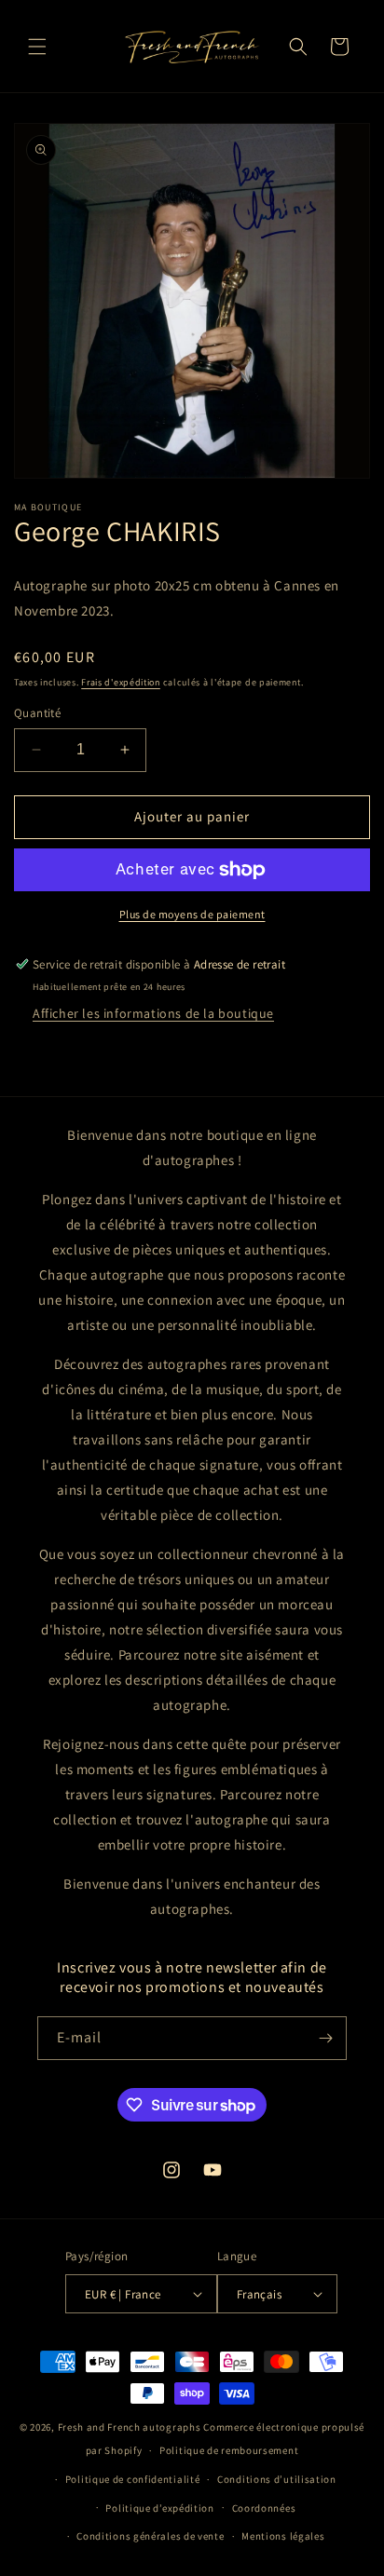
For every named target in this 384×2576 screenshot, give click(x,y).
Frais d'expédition (121, 682)
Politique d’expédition (159, 2508)
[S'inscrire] (325, 2038)
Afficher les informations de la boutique (153, 1013)
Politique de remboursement (229, 2450)
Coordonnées (264, 2508)
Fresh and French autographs (130, 2427)
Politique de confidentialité (133, 2479)
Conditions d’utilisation (277, 2479)
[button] (37, 47)
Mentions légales (283, 2536)
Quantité (37, 713)
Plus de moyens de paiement (192, 914)
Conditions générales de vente (150, 2536)
